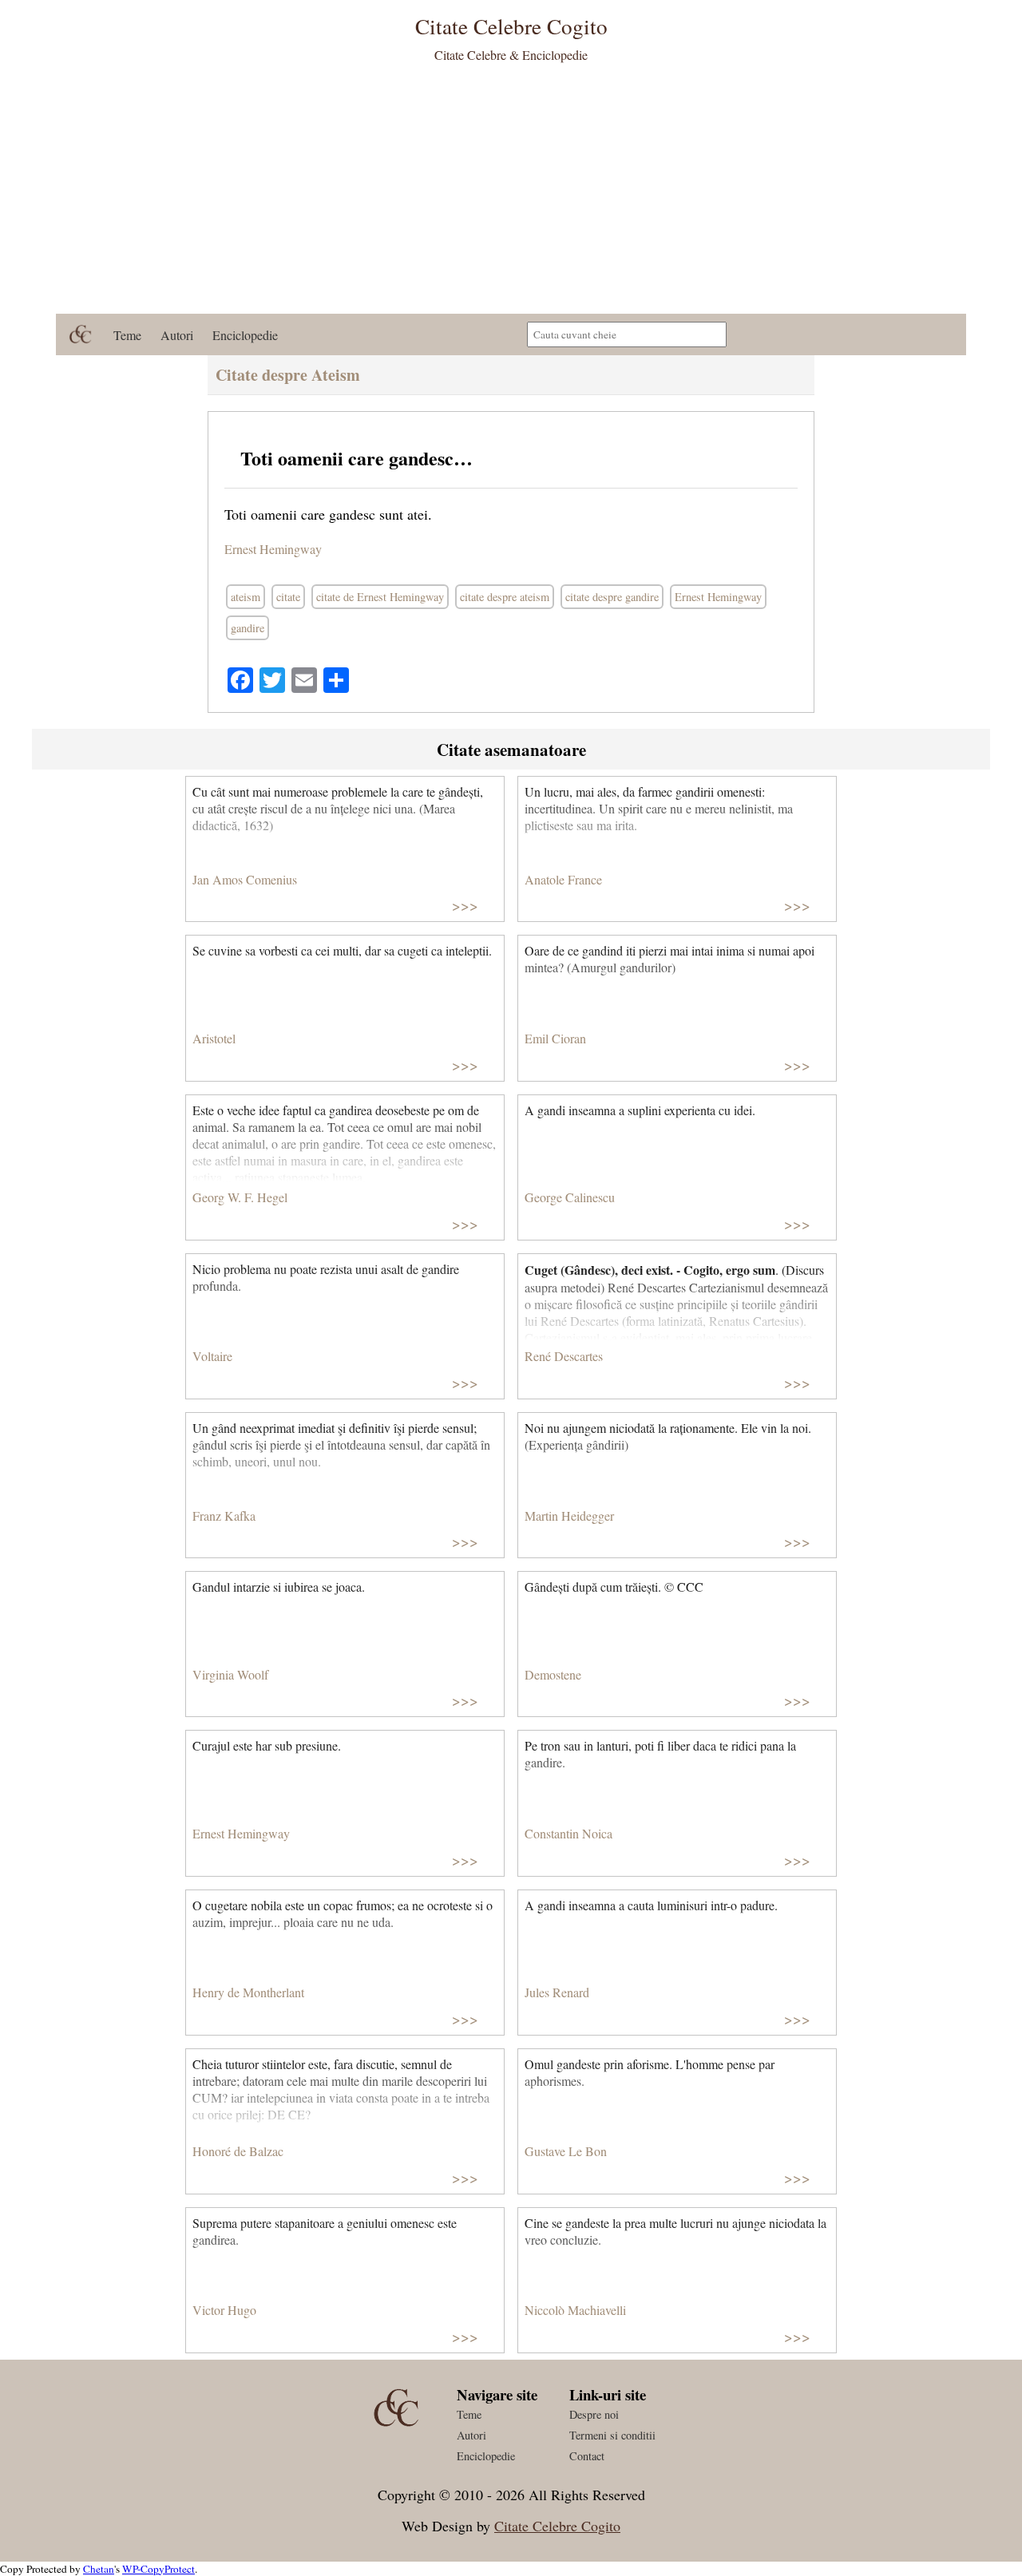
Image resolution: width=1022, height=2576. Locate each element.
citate (288, 597)
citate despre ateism (505, 597)
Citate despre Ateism (288, 375)
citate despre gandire (612, 597)
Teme (127, 335)
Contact (587, 2456)
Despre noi (594, 2414)
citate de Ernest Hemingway (380, 597)
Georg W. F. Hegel (240, 1197)
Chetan (99, 2569)
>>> (465, 905)
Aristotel (214, 1038)
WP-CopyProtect (158, 2569)
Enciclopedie (245, 335)
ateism (246, 597)
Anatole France (563, 879)
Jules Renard (557, 1992)
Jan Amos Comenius (245, 879)
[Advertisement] (511, 194)
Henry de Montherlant (248, 1992)
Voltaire (212, 1356)
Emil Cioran (555, 1038)
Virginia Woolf (230, 1674)
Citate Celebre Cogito (557, 2526)
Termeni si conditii (612, 2435)
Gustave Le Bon (566, 2151)
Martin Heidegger (569, 1516)
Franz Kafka (224, 1516)
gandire (248, 628)
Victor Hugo (224, 2310)
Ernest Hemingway (273, 549)
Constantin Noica (568, 1833)
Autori (177, 335)
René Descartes (564, 1356)
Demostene (553, 1674)
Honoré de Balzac (238, 2151)
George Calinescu (570, 1197)
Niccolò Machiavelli (575, 2310)
